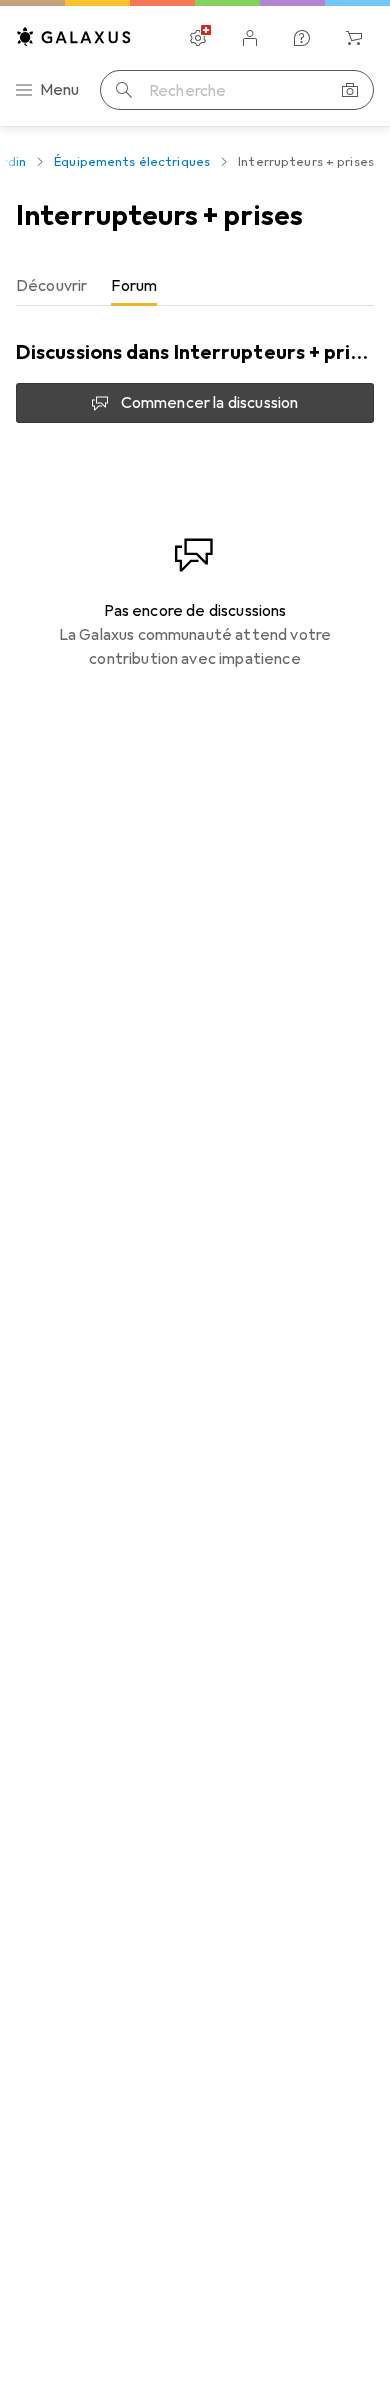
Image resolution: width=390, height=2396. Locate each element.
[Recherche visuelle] (350, 90)
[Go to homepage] (74, 36)
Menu (60, 90)
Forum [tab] (134, 286)
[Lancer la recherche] (124, 90)
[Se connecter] (250, 38)
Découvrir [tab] (51, 286)
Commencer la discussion (210, 403)
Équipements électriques (132, 162)
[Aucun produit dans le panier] (354, 38)
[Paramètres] (198, 38)
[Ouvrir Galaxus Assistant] (302, 38)
